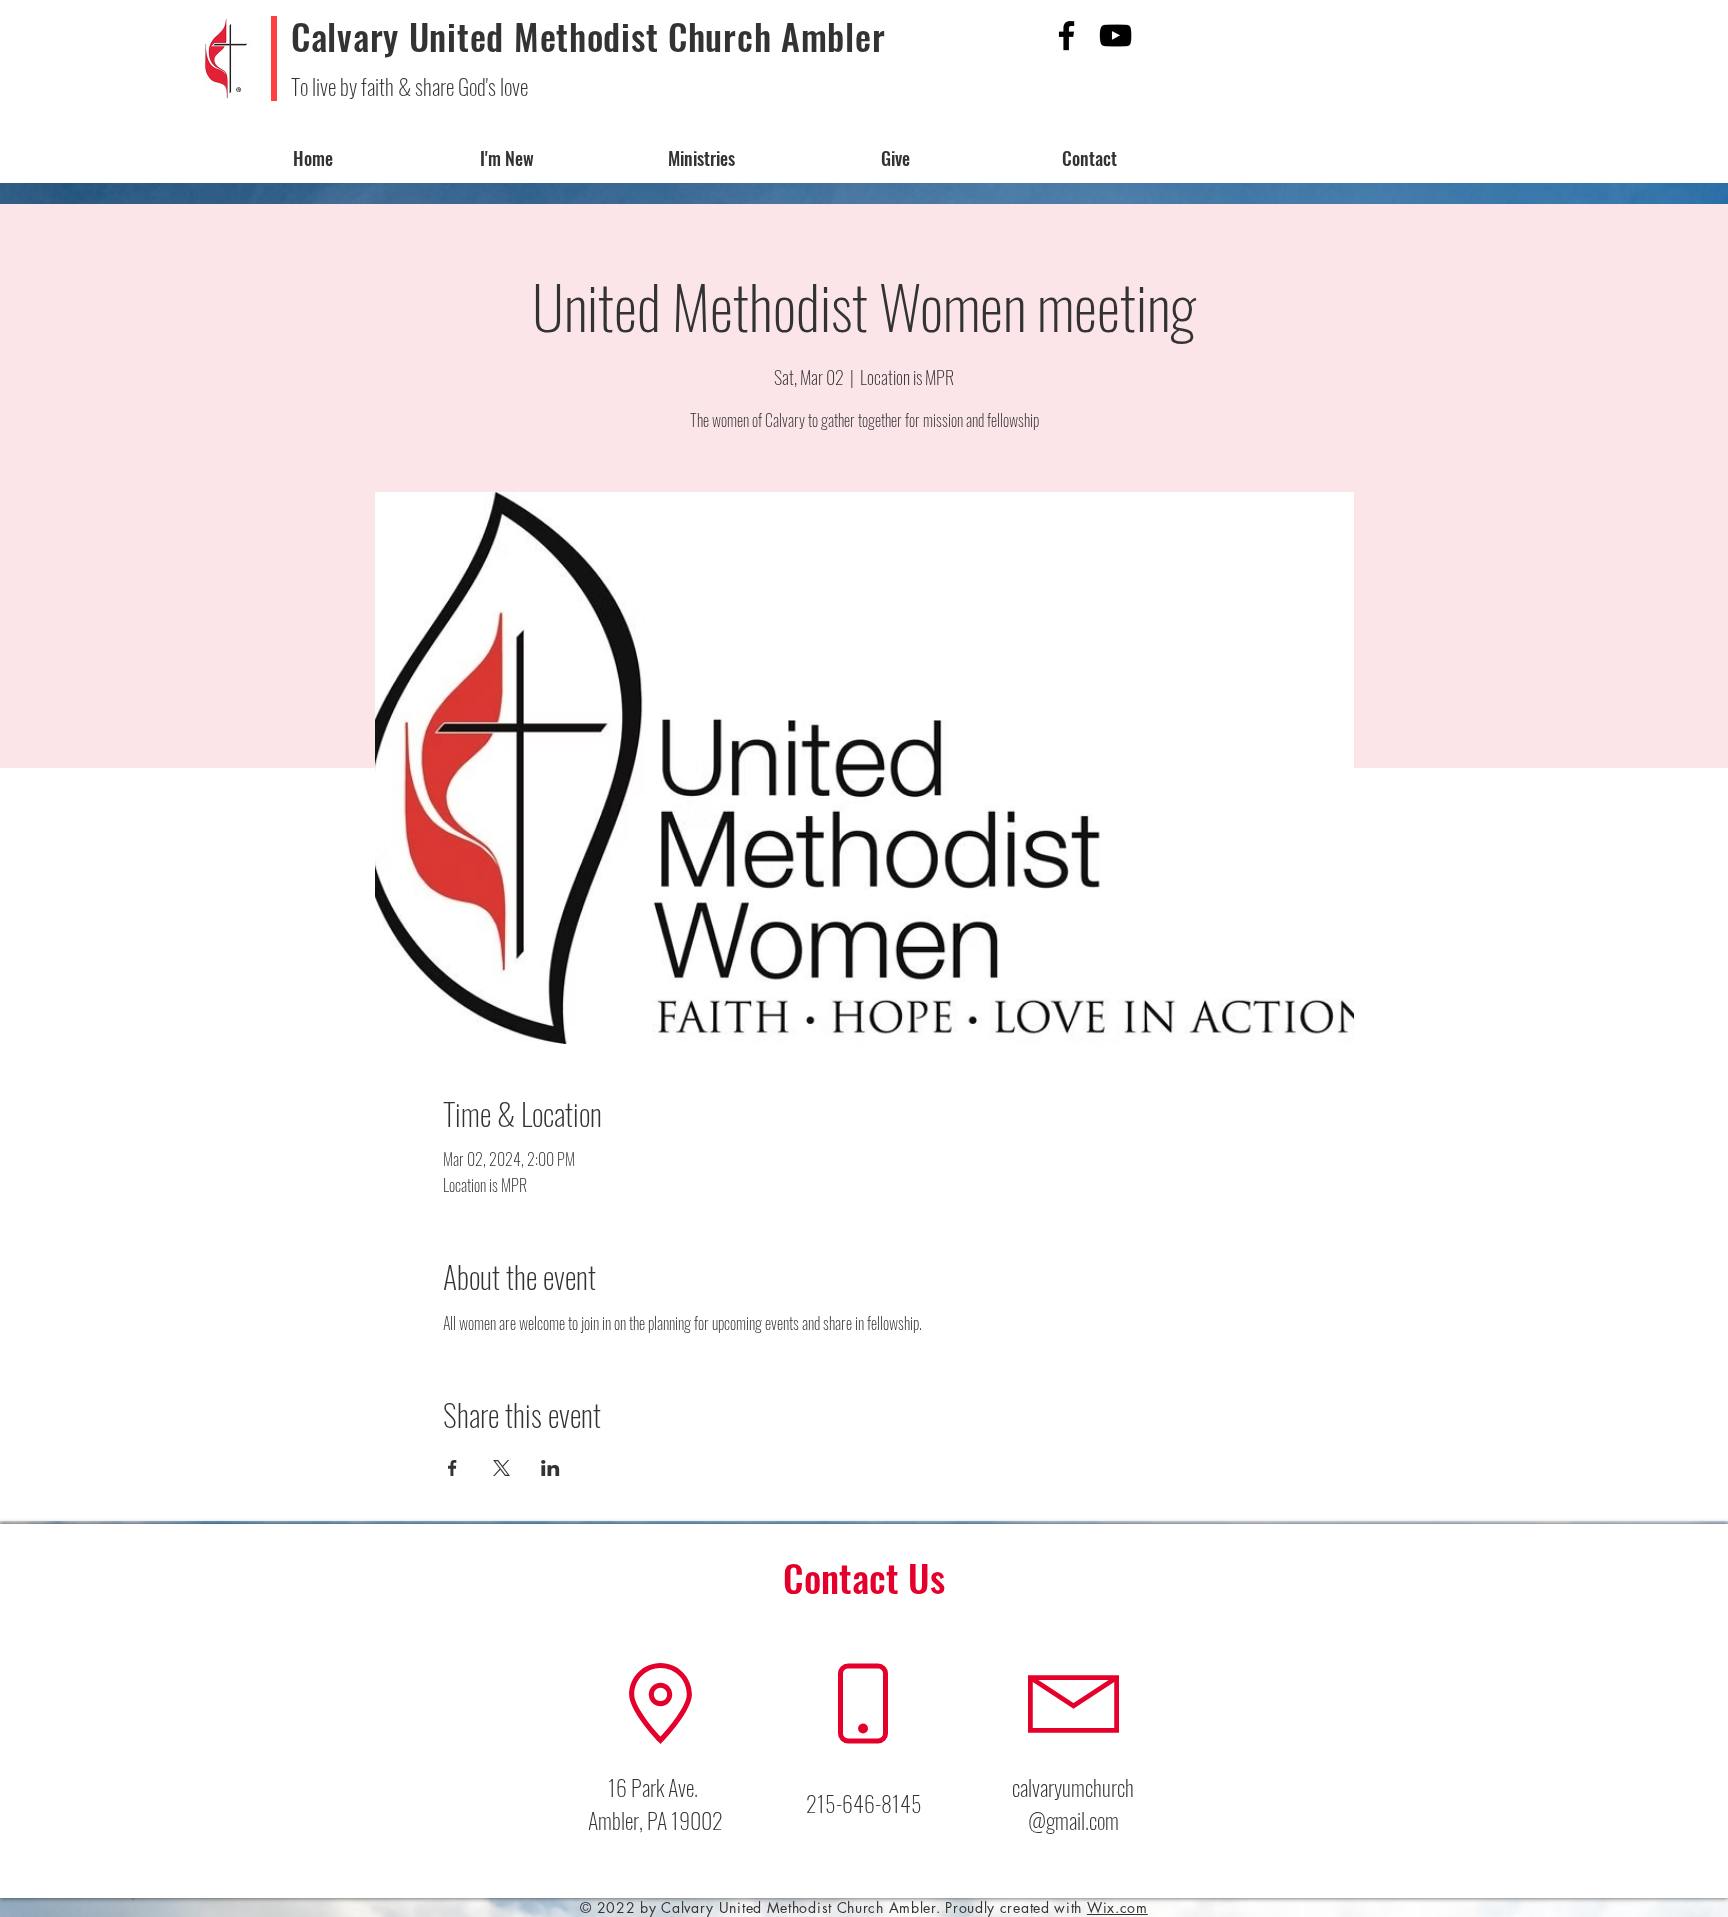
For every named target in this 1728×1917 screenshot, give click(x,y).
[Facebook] (1066, 35)
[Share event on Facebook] (452, 1468)
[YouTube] (1115, 35)
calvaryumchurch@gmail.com (1073, 1803)
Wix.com (1117, 1907)
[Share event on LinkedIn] (550, 1468)
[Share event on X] (501, 1468)
